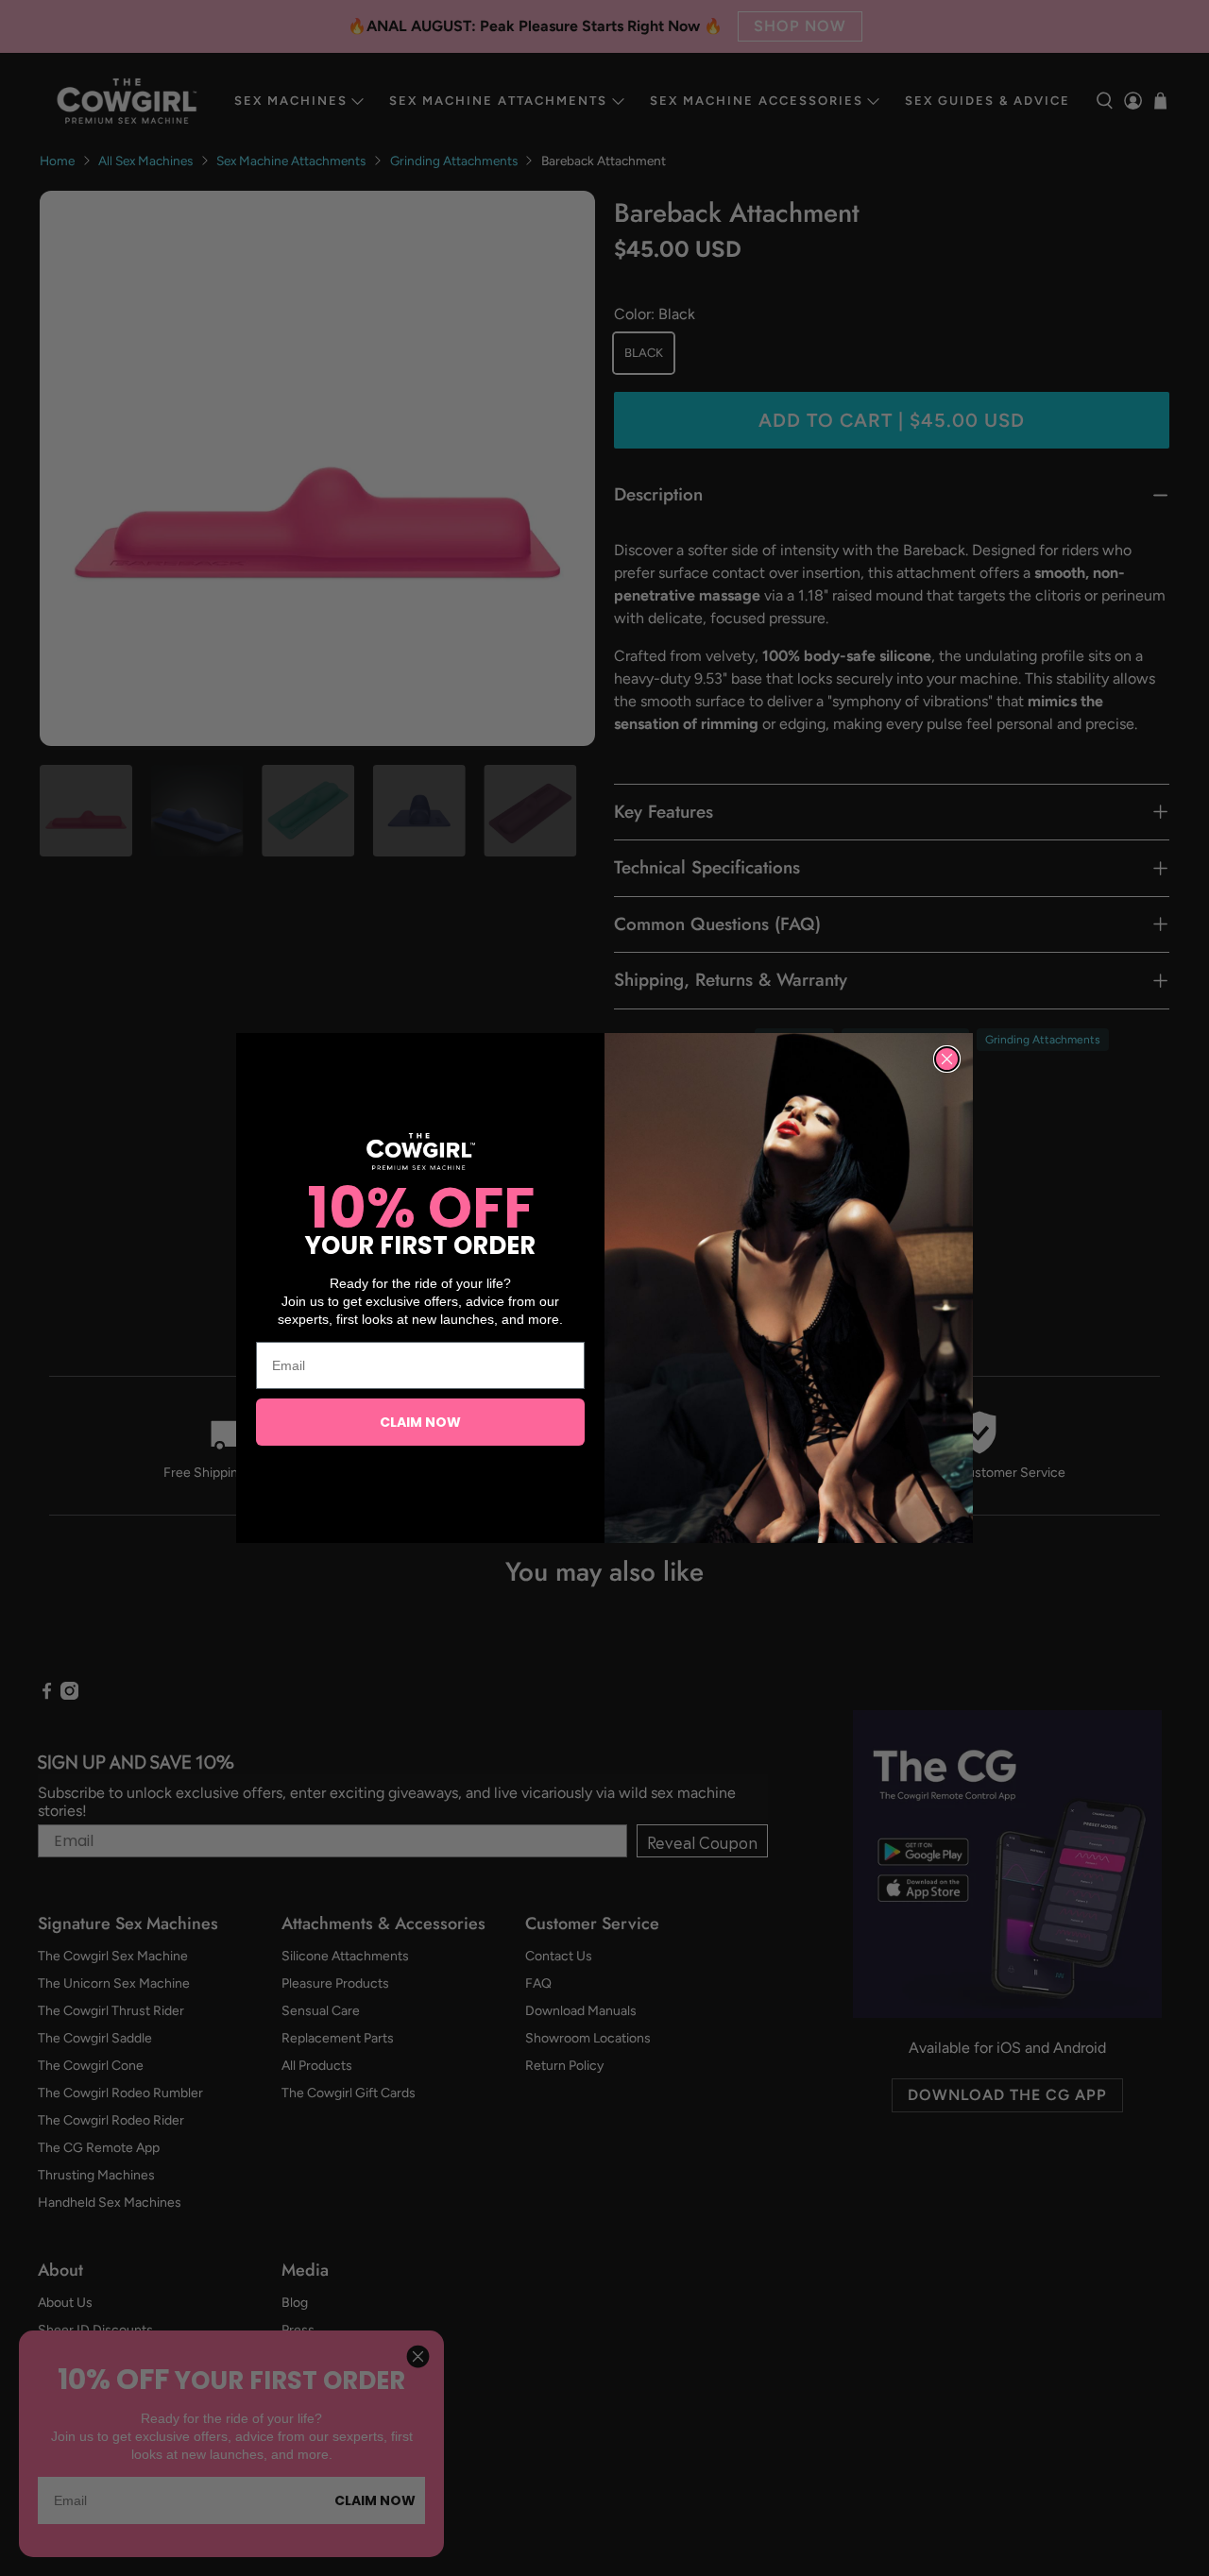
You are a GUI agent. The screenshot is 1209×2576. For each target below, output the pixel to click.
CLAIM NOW (420, 1422)
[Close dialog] (947, 1059)
